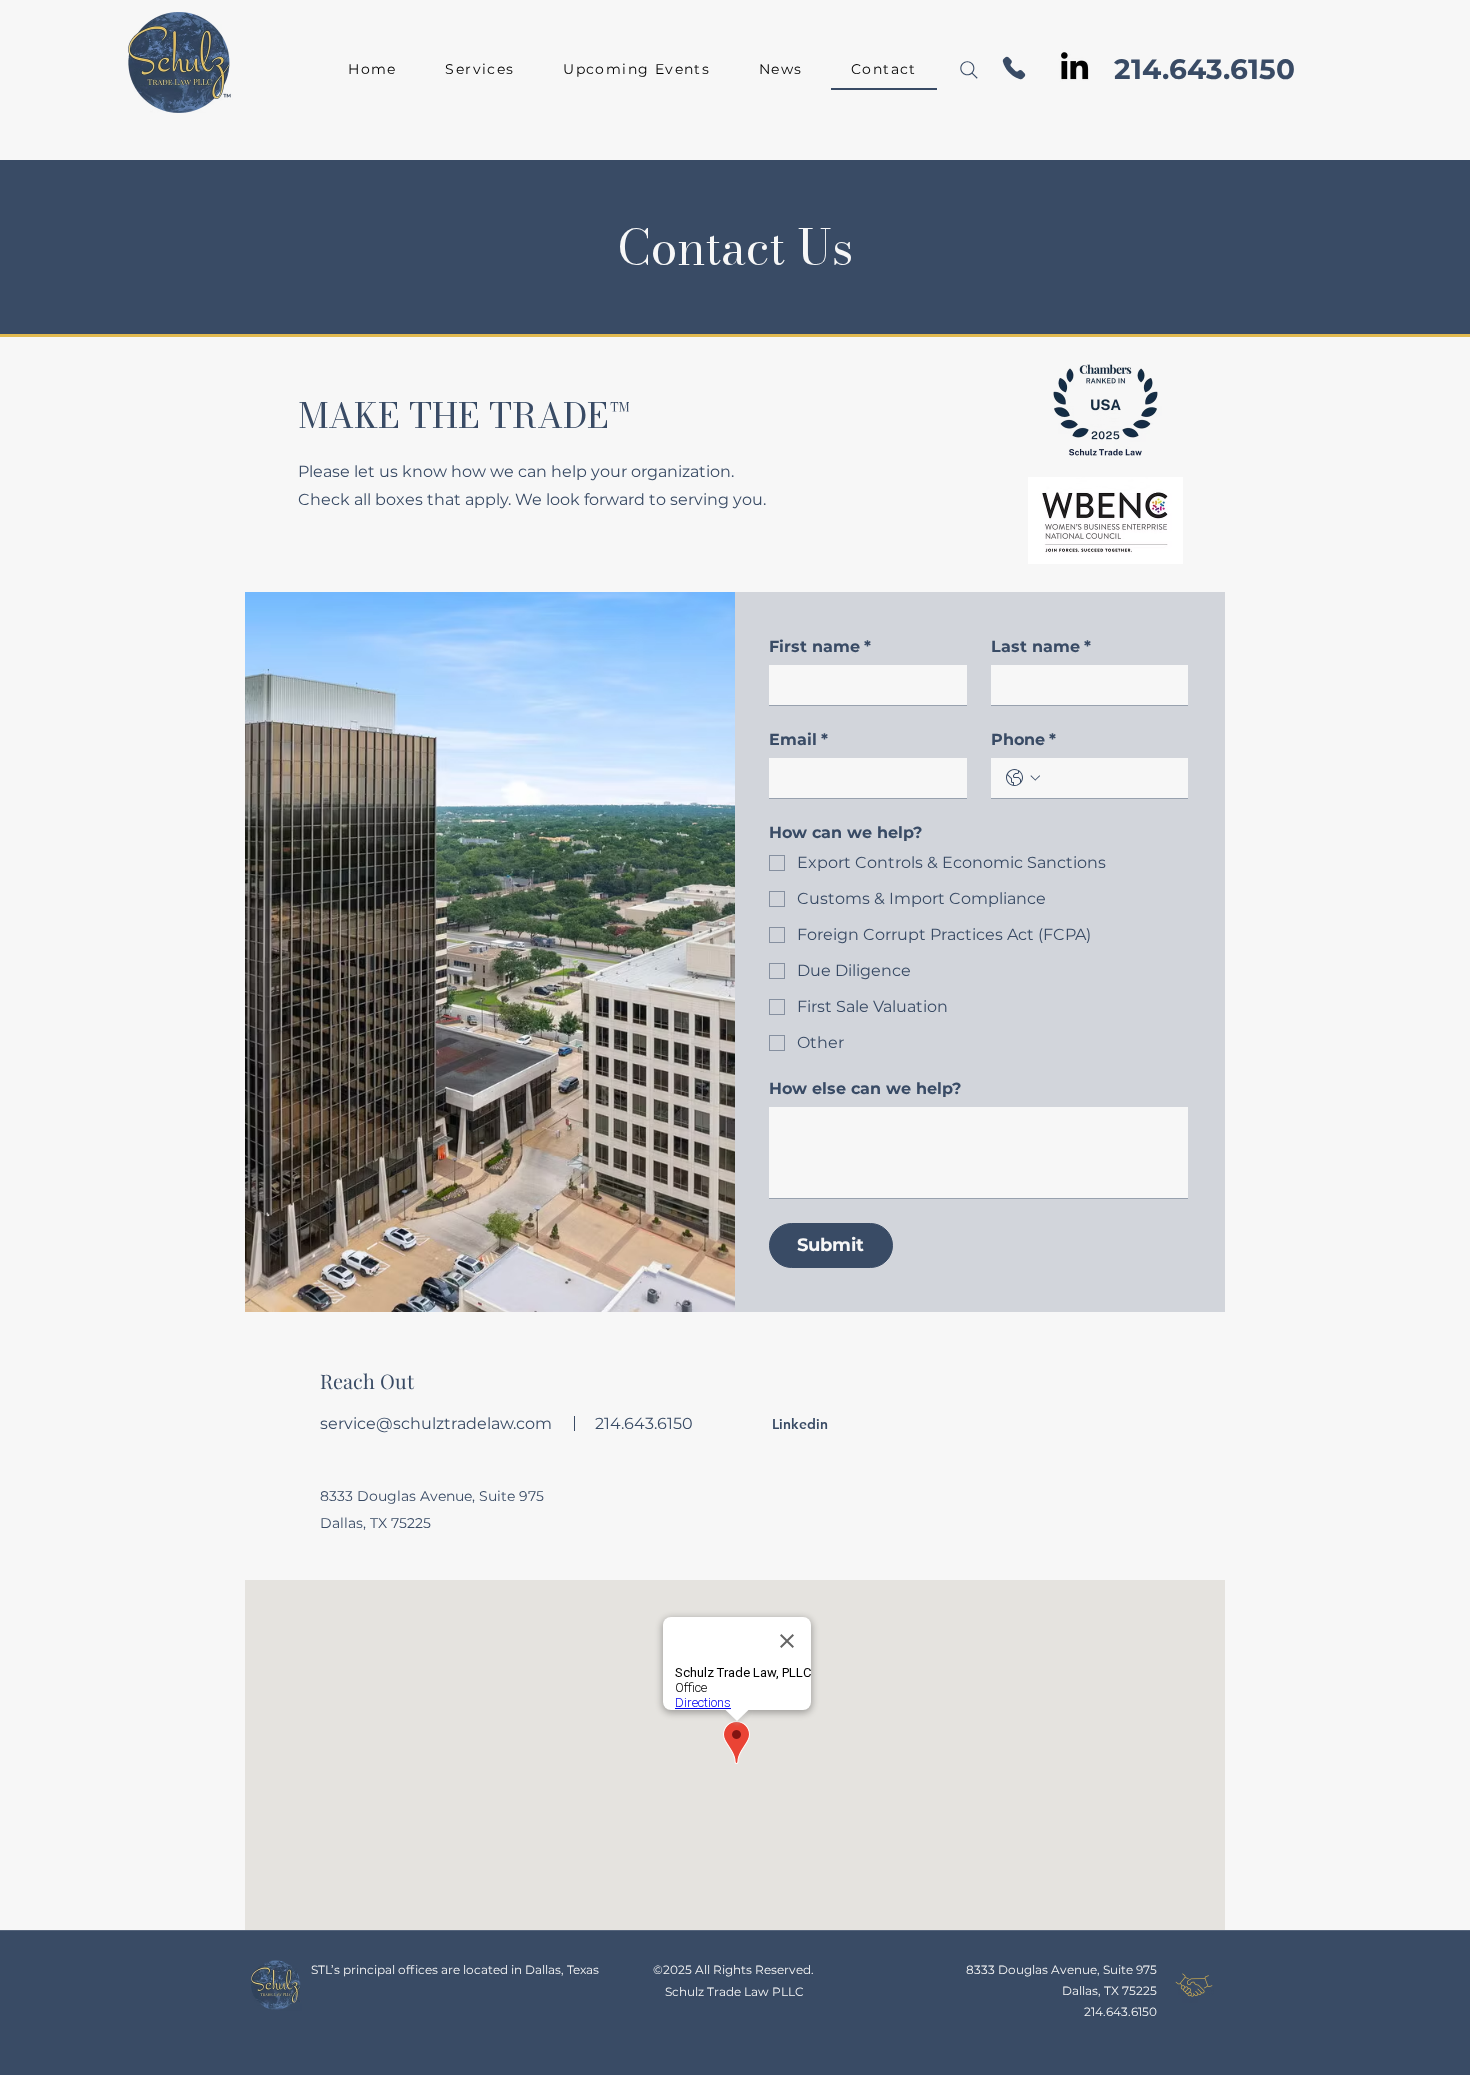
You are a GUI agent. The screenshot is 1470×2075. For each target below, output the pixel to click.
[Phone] (1014, 67)
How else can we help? (865, 1088)
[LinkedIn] (1074, 65)
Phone (1023, 739)
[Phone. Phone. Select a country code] (1023, 778)
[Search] (969, 70)
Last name (1041, 646)
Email (798, 739)
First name (820, 646)
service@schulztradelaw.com (436, 1423)
